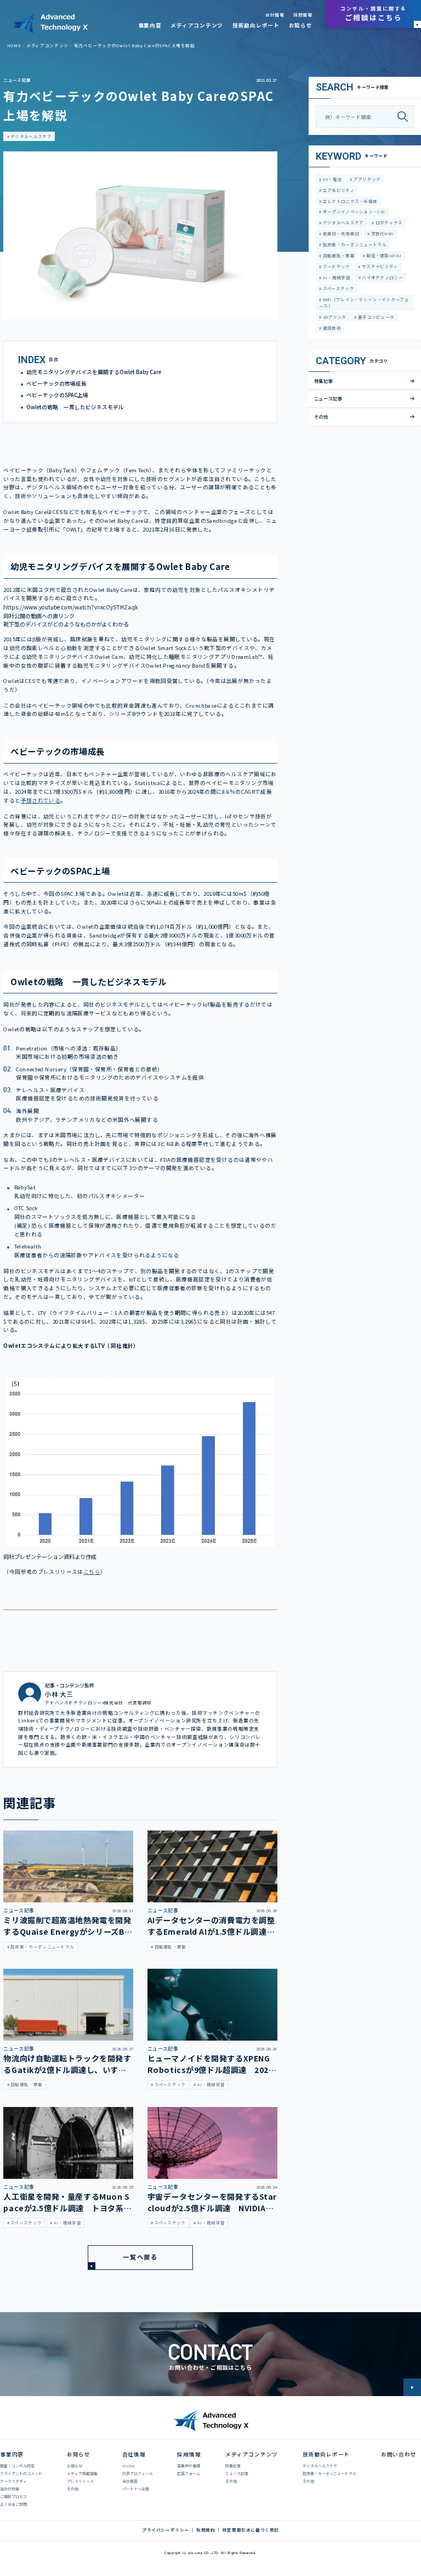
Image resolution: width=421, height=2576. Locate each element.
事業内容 (150, 25)
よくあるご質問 (13, 2504)
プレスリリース (80, 2481)
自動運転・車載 (338, 255)
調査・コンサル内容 (17, 2466)
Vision (128, 2466)
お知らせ (301, 25)
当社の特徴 (10, 2489)
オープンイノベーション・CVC (353, 211)
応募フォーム (189, 2473)
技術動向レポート (256, 25)
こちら (92, 1572)
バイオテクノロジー (382, 277)
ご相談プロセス (13, 2496)
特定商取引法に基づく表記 (251, 2530)
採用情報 (303, 15)
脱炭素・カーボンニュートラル (354, 244)
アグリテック (366, 179)
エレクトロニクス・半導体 (349, 201)
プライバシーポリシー (166, 2530)
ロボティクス (389, 222)
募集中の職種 (189, 2466)
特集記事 (324, 381)
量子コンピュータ (376, 317)
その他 (321, 416)
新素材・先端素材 (340, 233)
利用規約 (206, 2530)
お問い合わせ (399, 2454)
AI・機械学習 (335, 277)
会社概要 (130, 2481)
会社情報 (275, 15)
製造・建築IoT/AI (383, 255)
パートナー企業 (136, 2489)
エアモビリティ (338, 190)
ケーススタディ (13, 2481)
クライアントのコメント (21, 2473)
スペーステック (337, 288)
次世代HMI (382, 233)
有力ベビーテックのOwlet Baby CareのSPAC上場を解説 (135, 45)
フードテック (335, 266)
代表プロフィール (138, 2473)
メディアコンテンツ (197, 25)
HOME (14, 45)
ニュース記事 (17, 80)
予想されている (41, 800)
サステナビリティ (380, 266)
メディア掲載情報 (82, 2473)
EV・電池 (331, 179)
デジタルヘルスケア (30, 136)
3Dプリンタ (334, 317)
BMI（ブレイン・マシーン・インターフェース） (364, 303)
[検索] (405, 117)
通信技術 (331, 328)
